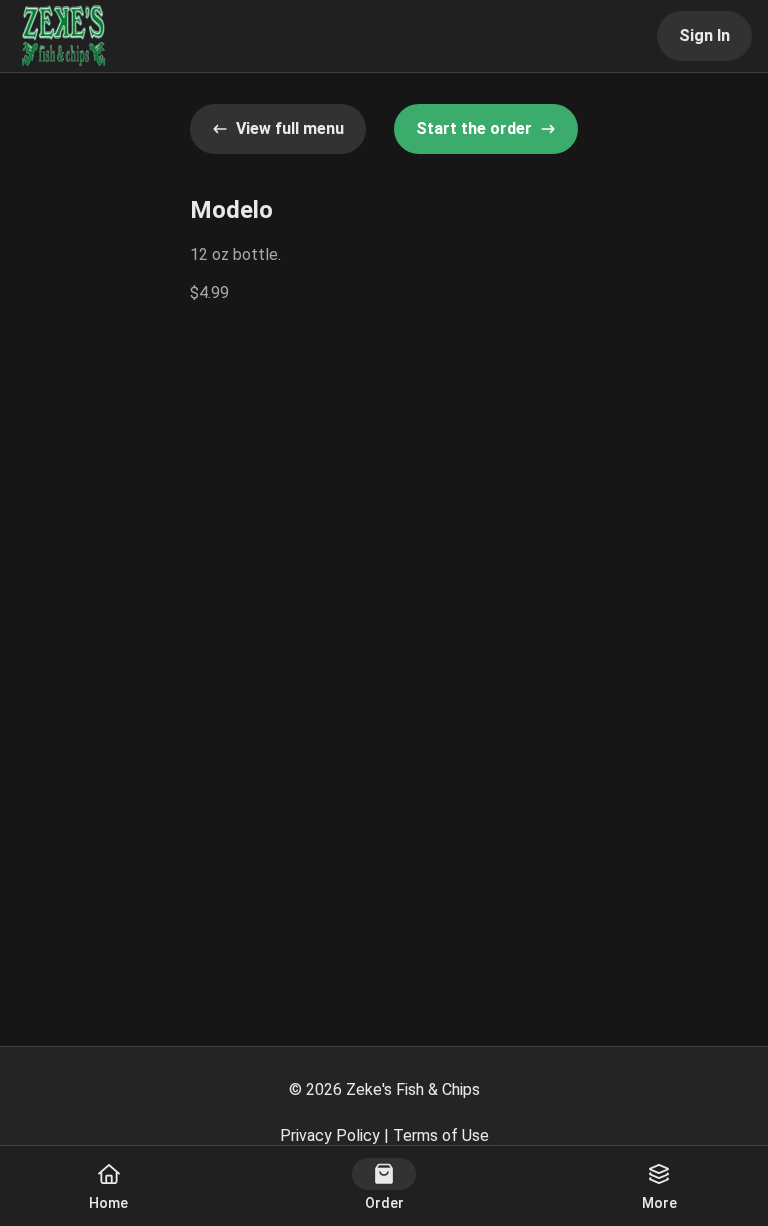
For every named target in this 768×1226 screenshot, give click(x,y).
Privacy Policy (330, 1135)
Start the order (474, 128)
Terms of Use (441, 1135)
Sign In (704, 35)
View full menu (290, 128)
